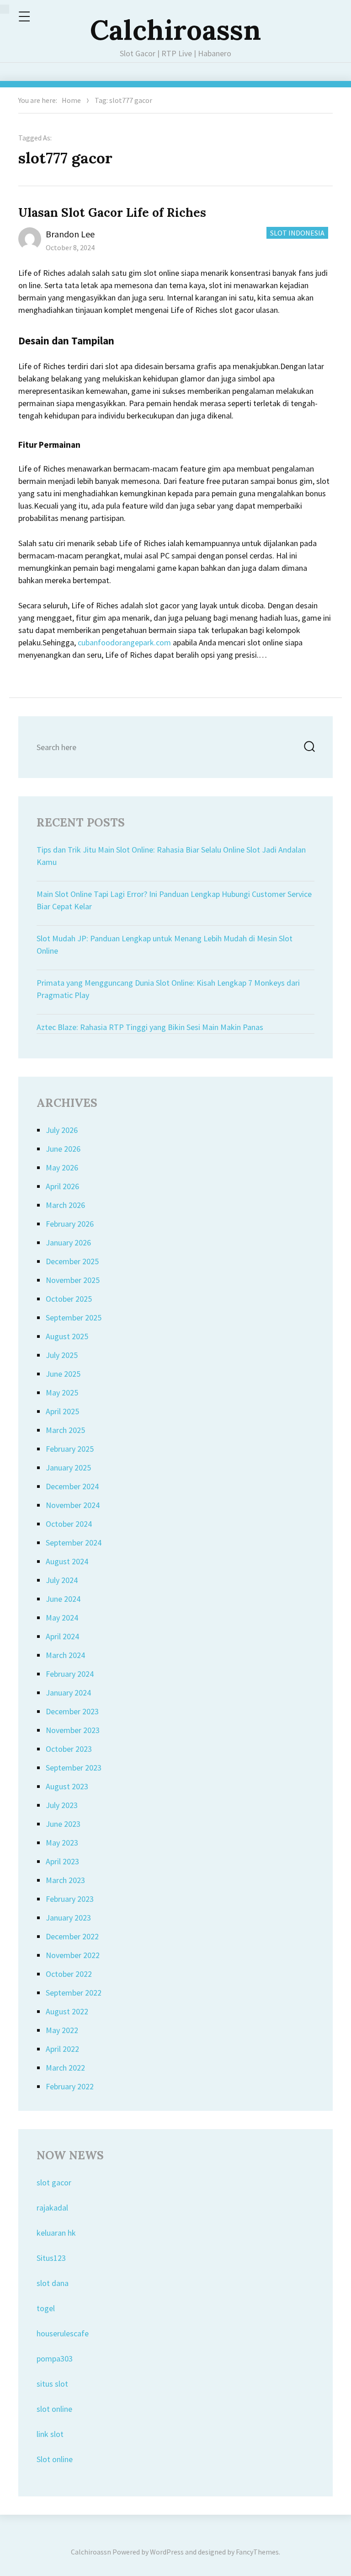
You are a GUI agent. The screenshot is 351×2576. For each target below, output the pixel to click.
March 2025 (65, 1430)
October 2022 (69, 1974)
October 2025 (69, 1299)
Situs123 (51, 2258)
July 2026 (62, 1130)
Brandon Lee (70, 234)
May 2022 (62, 2030)
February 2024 (70, 1674)
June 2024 (63, 1599)
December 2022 (72, 1936)
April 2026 (62, 1186)
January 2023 (68, 1918)
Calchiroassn (175, 30)
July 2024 (62, 1580)
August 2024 (67, 1561)
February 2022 (70, 2086)
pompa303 (55, 2359)
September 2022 (74, 1993)
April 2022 (62, 2049)
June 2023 (63, 1824)
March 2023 (65, 1880)
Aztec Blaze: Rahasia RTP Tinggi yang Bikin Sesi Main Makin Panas (150, 1027)
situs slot (52, 2384)
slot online (54, 2409)
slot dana (53, 2283)
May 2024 (62, 1618)
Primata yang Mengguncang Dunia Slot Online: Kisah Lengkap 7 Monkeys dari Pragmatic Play (168, 989)
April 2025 (62, 1411)
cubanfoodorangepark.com (124, 642)
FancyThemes (257, 2552)
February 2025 (70, 1449)
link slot (50, 2434)
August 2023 (67, 1786)
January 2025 (68, 1468)
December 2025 (72, 1261)
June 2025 (63, 1374)
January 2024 (68, 1693)
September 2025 (74, 1318)
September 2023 (74, 1768)
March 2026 (65, 1205)
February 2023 (70, 1899)
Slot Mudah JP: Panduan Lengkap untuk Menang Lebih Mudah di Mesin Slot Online (165, 945)
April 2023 (62, 1861)
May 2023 (62, 1843)
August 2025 (67, 1336)
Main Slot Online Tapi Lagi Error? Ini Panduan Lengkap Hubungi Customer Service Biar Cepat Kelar (174, 900)
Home (71, 100)
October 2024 (69, 1524)
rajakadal (52, 2208)
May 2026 (62, 1167)
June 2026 (63, 1149)
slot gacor (54, 2182)
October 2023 (69, 1749)
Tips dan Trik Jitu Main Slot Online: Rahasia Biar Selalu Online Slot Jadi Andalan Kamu (171, 856)
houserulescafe (63, 2333)
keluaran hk (56, 2233)
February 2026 (70, 1224)
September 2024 (74, 1543)
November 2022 (73, 1955)
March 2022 (65, 2068)
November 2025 (73, 1280)
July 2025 (62, 1355)
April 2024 (62, 1636)
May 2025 (62, 1393)
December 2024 (72, 1486)
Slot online (55, 2459)
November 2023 (73, 1730)
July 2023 (62, 1805)
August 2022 (67, 2011)
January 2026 (68, 1242)
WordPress (167, 2552)
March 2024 (65, 1655)
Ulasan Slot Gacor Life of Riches (112, 212)
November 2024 (73, 1505)
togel (46, 2308)
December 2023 (72, 1711)
